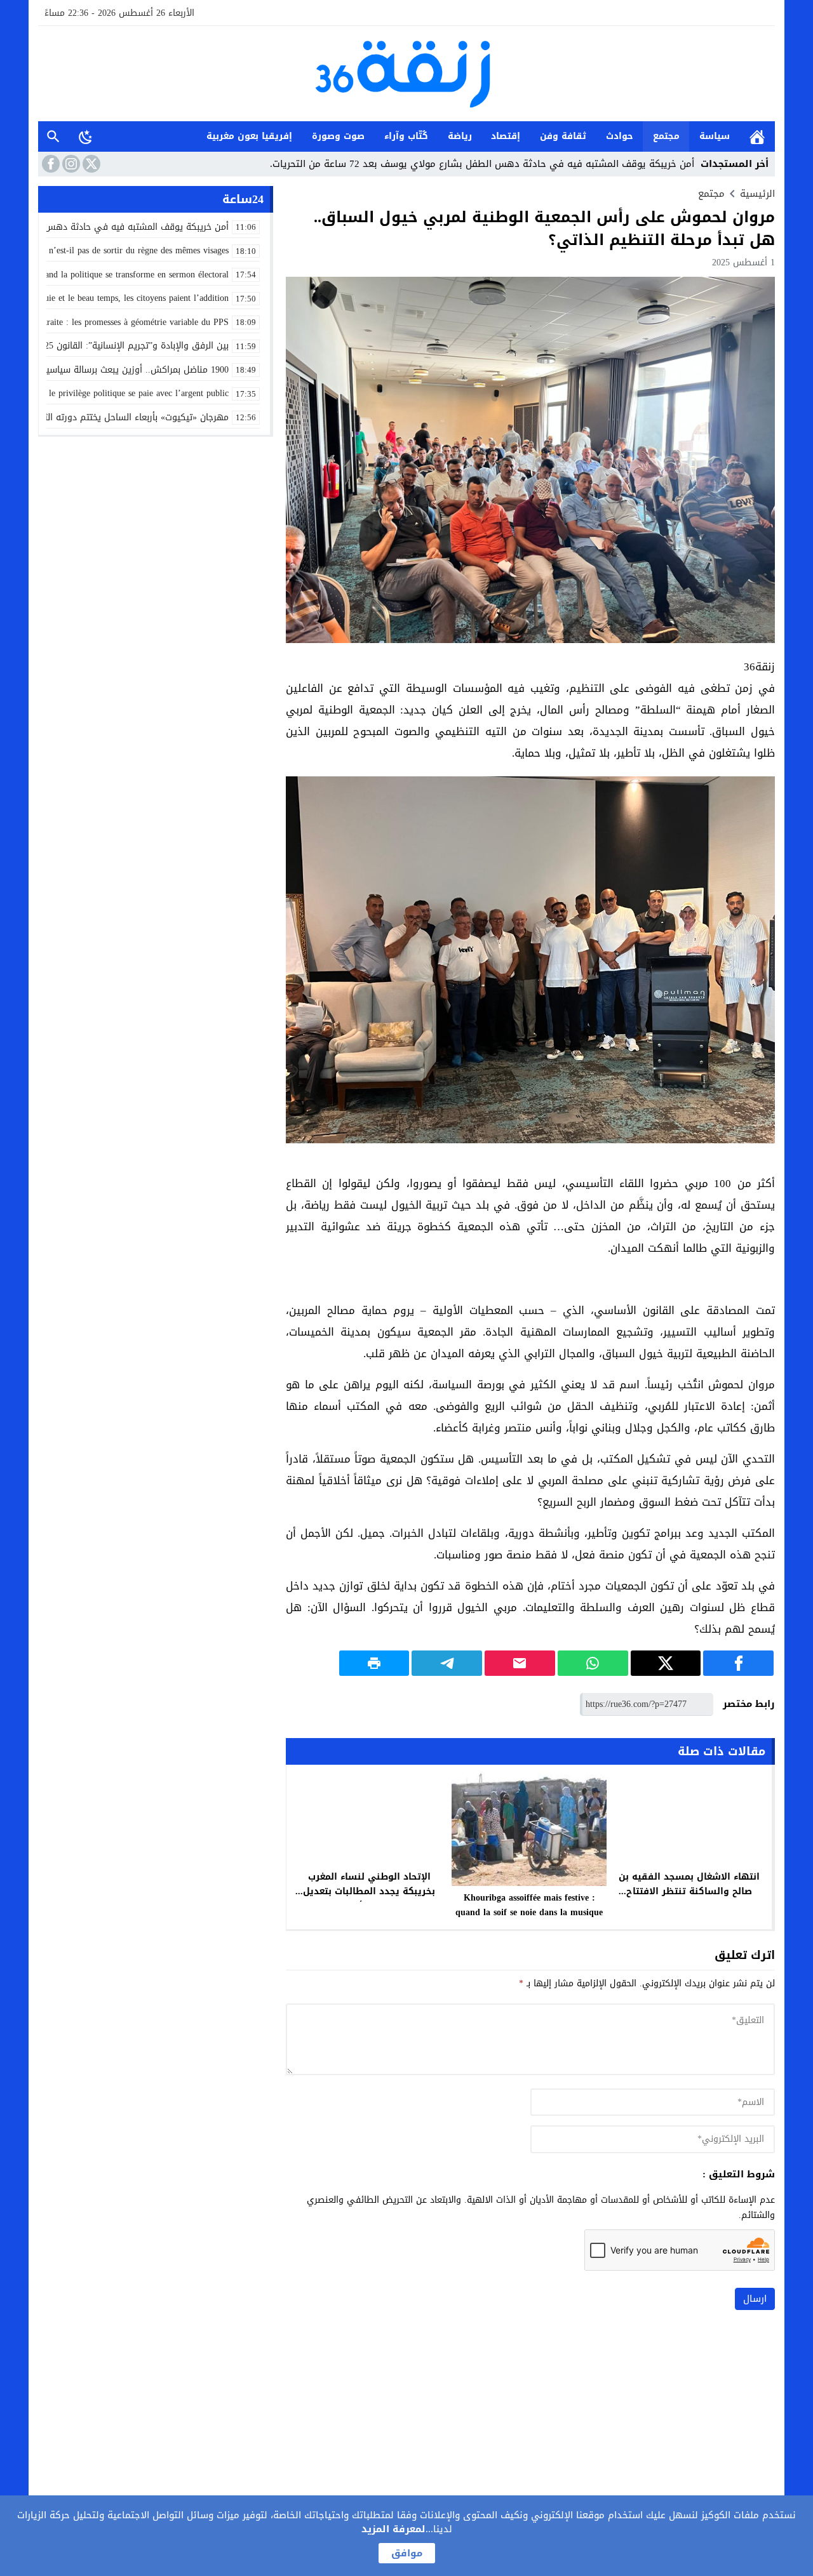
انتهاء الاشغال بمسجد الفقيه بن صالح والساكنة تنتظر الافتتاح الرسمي (689, 1891)
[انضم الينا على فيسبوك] (50, 164)
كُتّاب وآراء (406, 136)
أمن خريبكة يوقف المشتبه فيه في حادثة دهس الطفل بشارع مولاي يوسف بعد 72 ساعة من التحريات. (482, 164)
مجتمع (666, 136)
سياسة (715, 136)
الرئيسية (757, 136)
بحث (53, 136)
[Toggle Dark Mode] (86, 136)
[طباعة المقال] (374, 1663)
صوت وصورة (338, 136)
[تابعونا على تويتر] (90, 164)
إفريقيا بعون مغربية (249, 136)
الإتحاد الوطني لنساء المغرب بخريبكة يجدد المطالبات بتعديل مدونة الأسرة (369, 1891)
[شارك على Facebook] (738, 1663)
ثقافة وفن (563, 136)
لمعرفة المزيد (393, 2529)
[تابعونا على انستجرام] (70, 164)
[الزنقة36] (406, 75)
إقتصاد (506, 136)
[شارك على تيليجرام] (447, 1663)
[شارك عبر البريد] (520, 1663)
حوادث (620, 136)
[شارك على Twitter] (666, 1663)
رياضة (460, 136)
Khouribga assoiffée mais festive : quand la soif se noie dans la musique (529, 1905)
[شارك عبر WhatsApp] (593, 1663)
